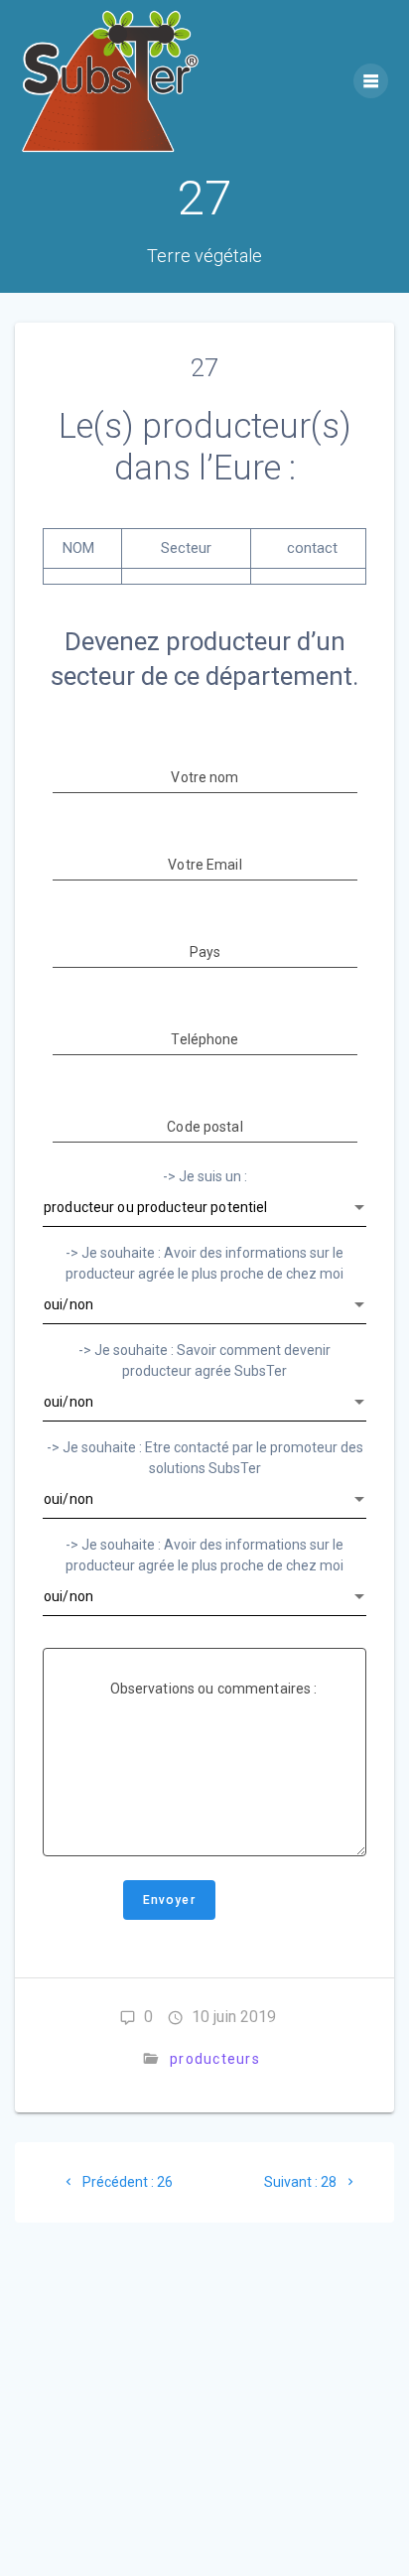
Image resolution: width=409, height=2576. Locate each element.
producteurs (215, 2059)
